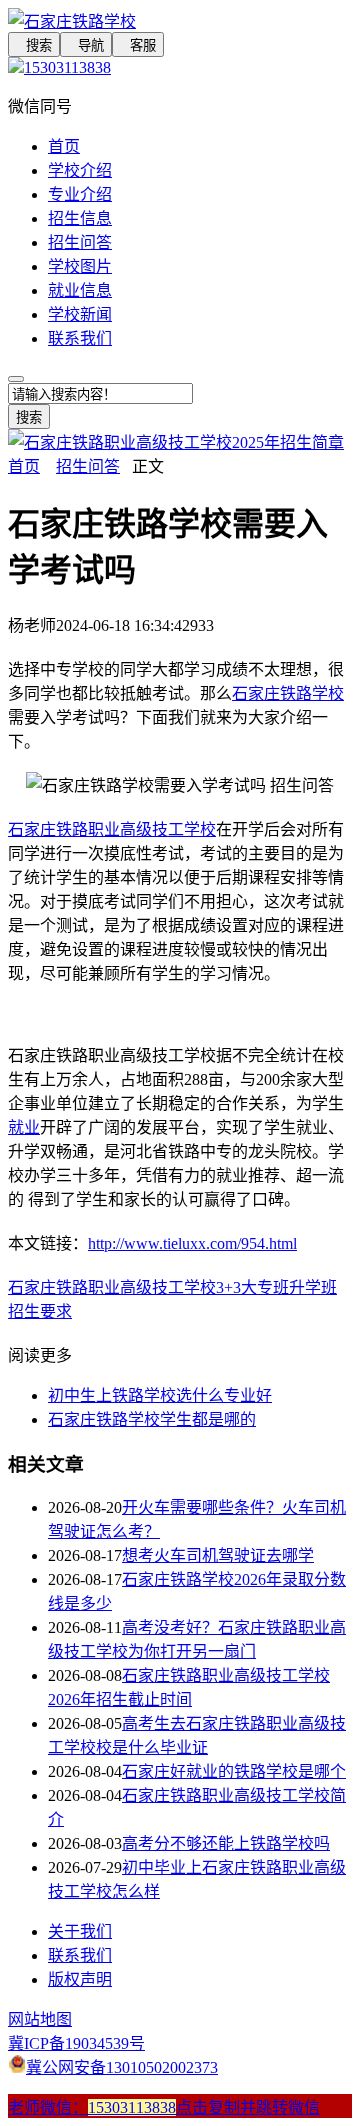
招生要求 (40, 1311)
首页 (64, 146)
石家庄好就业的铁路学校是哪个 (234, 1771)
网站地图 (40, 2019)
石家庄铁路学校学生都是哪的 (152, 1419)
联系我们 (80, 338)
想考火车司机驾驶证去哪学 (218, 1555)
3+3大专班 (252, 1287)
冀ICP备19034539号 (76, 2043)
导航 (86, 45)
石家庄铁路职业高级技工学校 (112, 829)
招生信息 (80, 218)
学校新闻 (80, 314)
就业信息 (80, 290)
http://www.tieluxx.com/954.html (192, 1243)
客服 (138, 45)
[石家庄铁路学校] (180, 20)
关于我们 (80, 1931)
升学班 (313, 1287)
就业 (24, 1127)
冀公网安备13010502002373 (122, 2067)
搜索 (34, 45)
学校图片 (80, 266)
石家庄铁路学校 (288, 693)
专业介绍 (80, 194)
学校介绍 (80, 170)
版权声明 (80, 1979)
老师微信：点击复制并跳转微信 (164, 2107)
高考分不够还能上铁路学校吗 (226, 1843)
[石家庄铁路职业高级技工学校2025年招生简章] (176, 442)
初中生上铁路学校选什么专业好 (160, 1395)
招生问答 (80, 242)
